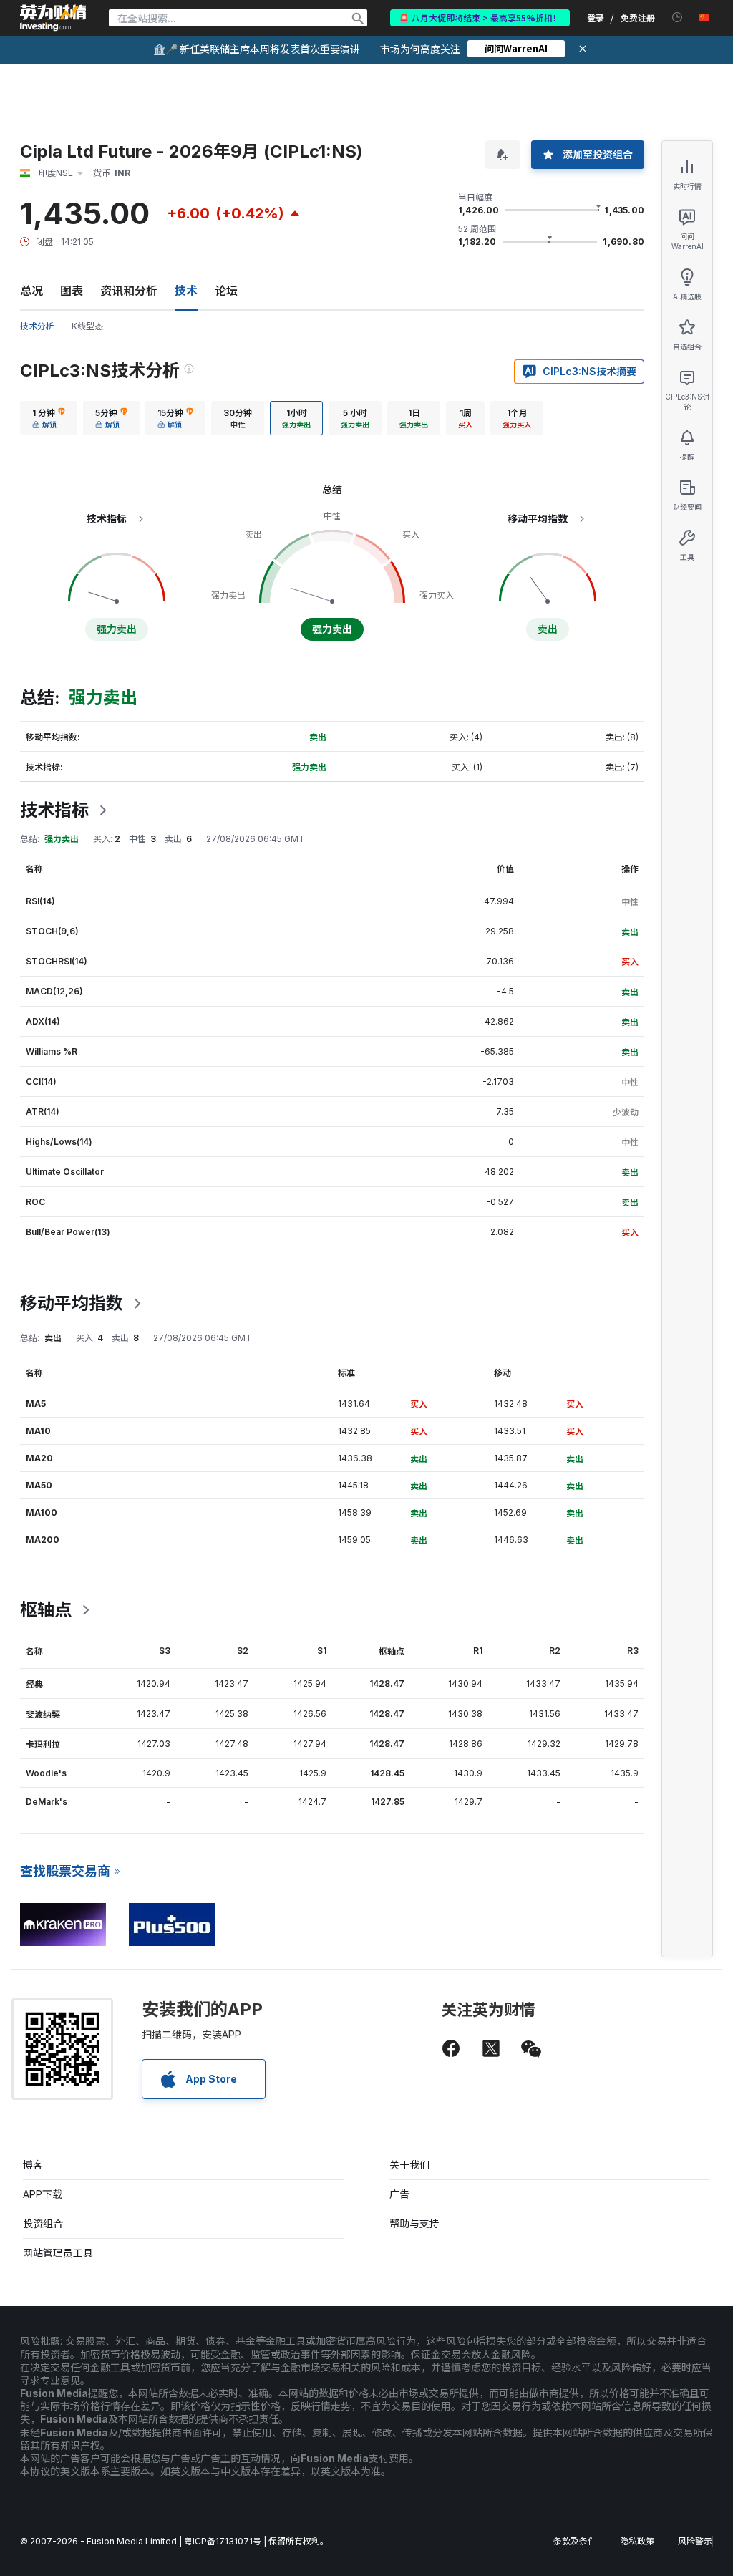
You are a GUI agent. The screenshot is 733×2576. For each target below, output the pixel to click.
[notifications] (678, 18)
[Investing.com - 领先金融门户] (53, 18)
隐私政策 (637, 2541)
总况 (31, 291)
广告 (399, 2194)
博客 (33, 2165)
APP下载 (43, 2194)
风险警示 (695, 2541)
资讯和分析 (129, 291)
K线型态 (87, 326)
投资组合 (43, 2223)
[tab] (49, 418)
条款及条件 (575, 2541)
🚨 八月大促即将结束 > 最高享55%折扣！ (480, 18)
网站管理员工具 (58, 2253)
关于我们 (409, 2165)
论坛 (226, 291)
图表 (72, 291)
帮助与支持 (414, 2223)
